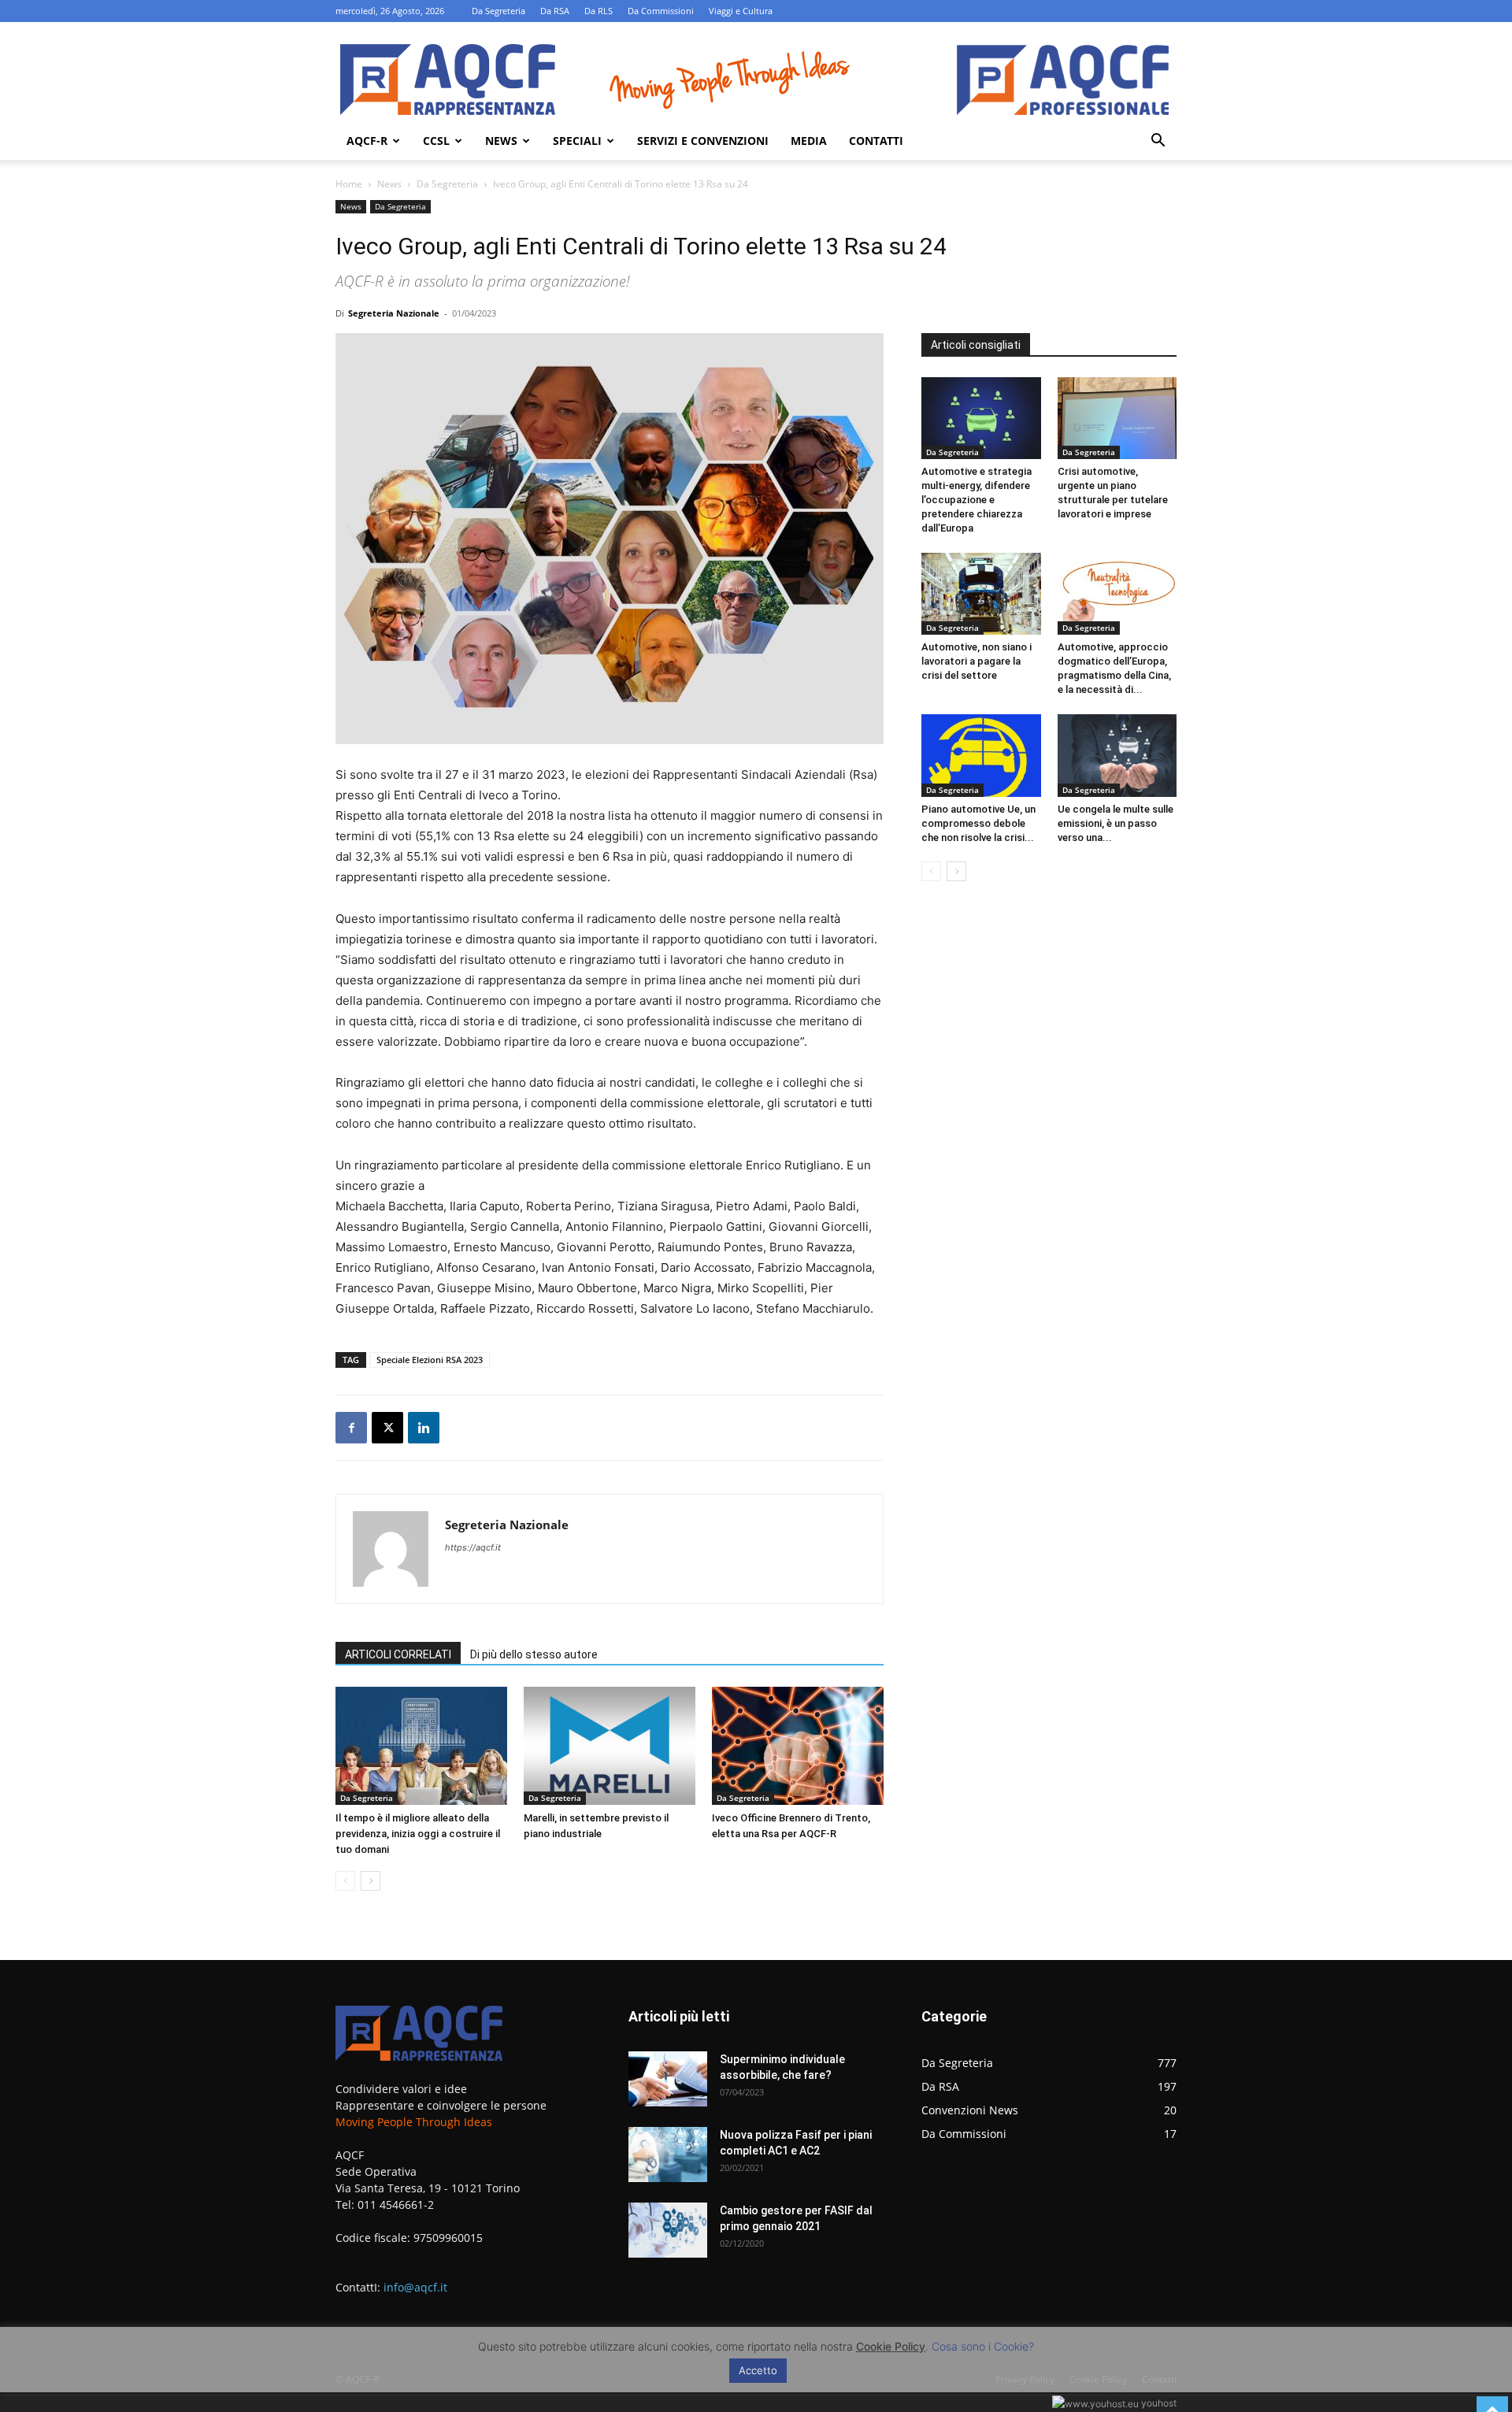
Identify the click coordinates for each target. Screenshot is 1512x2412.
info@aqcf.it (415, 2287)
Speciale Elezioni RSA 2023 (430, 1360)
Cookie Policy (891, 2346)
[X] (387, 1428)
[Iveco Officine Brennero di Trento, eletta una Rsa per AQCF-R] (798, 1746)
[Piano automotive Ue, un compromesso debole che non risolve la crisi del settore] (981, 755)
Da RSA (555, 11)
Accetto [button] (758, 2370)
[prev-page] (345, 1881)
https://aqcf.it (473, 1547)
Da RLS (598, 11)
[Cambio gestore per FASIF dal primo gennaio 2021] (668, 2230)
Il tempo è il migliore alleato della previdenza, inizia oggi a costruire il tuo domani (418, 1834)
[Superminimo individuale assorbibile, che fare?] (668, 2079)
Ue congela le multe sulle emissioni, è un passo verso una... (1115, 823)
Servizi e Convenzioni (703, 141)
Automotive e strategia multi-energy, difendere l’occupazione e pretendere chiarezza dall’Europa (976, 500)
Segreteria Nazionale (394, 313)
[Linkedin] (424, 1428)
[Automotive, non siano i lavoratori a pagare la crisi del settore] (981, 594)
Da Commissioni (661, 11)
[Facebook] (351, 1428)
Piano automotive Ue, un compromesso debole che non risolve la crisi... (978, 823)
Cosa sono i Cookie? (983, 2346)
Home (349, 184)
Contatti (876, 141)
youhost (1158, 2403)
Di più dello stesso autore (534, 1654)
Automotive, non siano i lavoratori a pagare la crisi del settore (976, 661)
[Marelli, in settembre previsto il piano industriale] (610, 1746)
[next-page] (371, 1881)
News (501, 141)
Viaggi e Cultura (741, 11)
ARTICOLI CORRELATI (398, 1654)
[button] (1158, 142)
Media (809, 141)
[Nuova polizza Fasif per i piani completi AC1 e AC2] (668, 2154)
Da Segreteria (498, 11)
